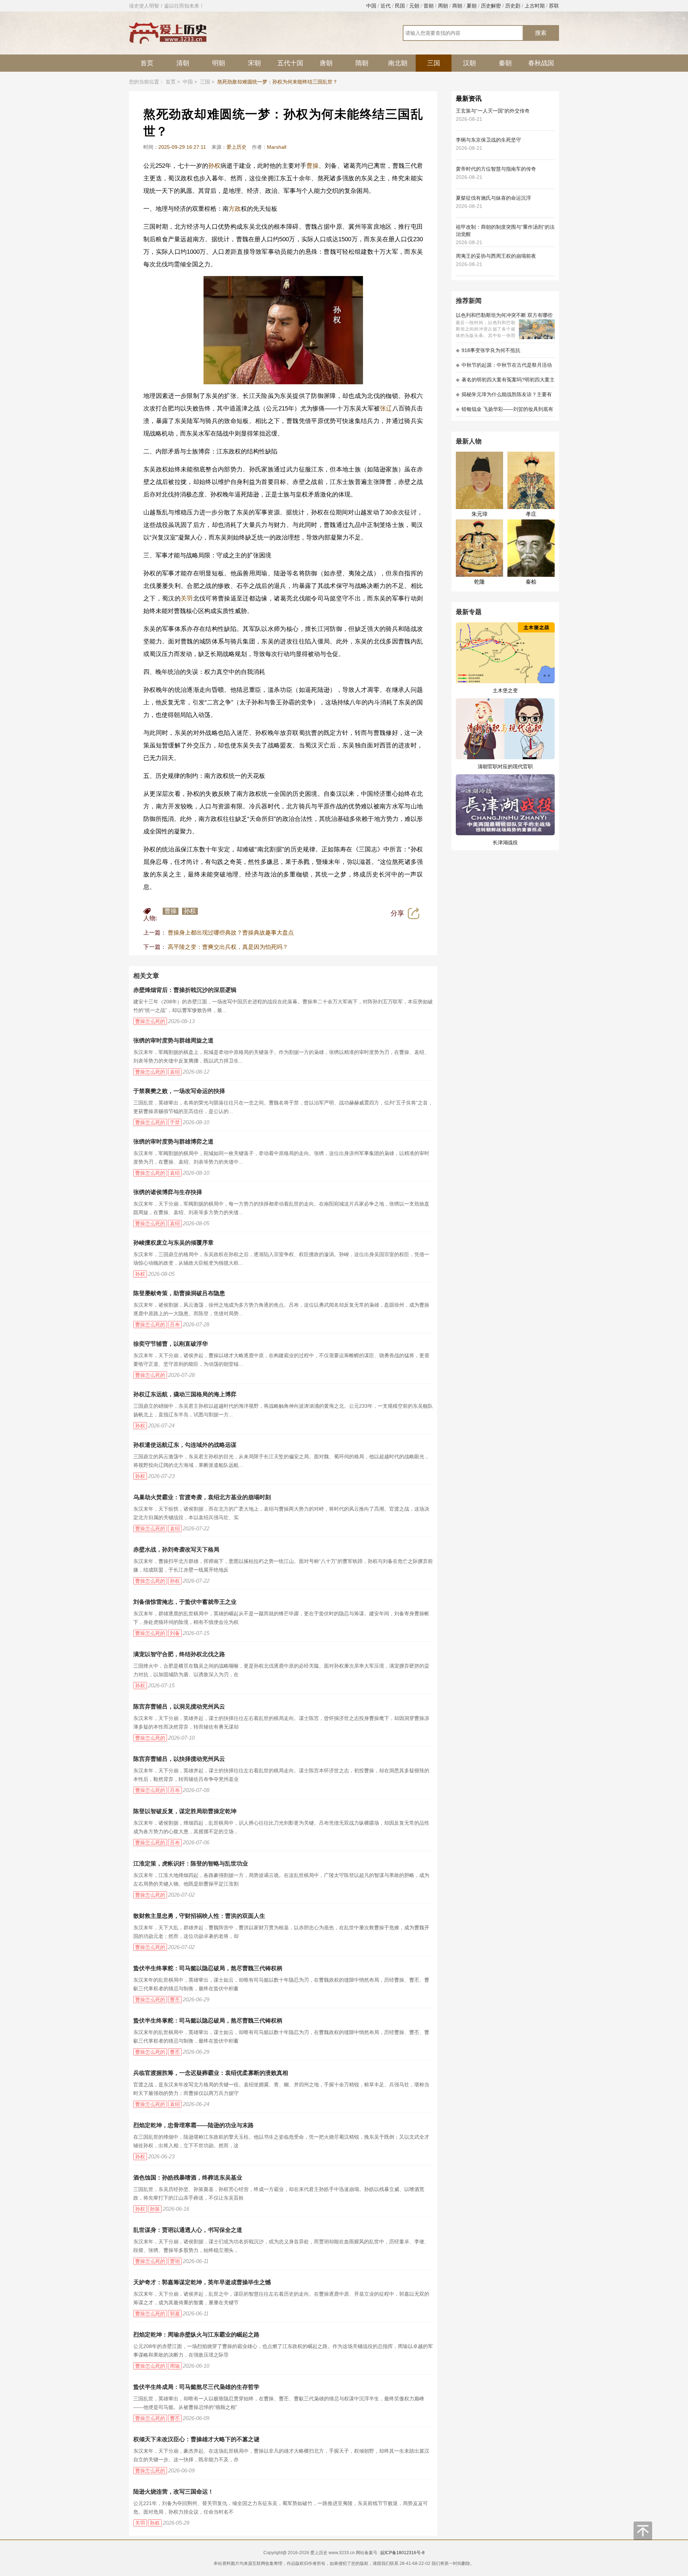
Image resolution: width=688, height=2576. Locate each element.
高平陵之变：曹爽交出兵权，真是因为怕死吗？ (228, 947)
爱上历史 (236, 147)
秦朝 (505, 63)
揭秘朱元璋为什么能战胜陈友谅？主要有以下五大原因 (504, 397)
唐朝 (326, 63)
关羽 (187, 598)
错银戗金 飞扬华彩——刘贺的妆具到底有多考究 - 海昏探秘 (505, 411)
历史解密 (491, 6)
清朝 (183, 63)
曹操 (312, 166)
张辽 (386, 408)
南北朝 (398, 63)
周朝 (443, 6)
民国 (400, 6)
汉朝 (469, 63)
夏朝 (472, 6)
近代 (386, 6)
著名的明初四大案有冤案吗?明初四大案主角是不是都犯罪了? (505, 382)
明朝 (219, 63)
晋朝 (429, 6)
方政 (235, 209)
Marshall (277, 147)
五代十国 (290, 63)
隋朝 (362, 63)
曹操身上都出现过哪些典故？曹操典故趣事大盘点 (231, 933)
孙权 (214, 166)
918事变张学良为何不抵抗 (488, 350)
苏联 (554, 6)
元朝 (414, 6)
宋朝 (254, 63)
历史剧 (513, 6)
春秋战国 (541, 63)
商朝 (457, 6)
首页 (147, 63)
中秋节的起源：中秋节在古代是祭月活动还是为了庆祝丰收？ (504, 367)
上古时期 (535, 6)
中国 (371, 6)
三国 (434, 63)
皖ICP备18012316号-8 (403, 2553)
